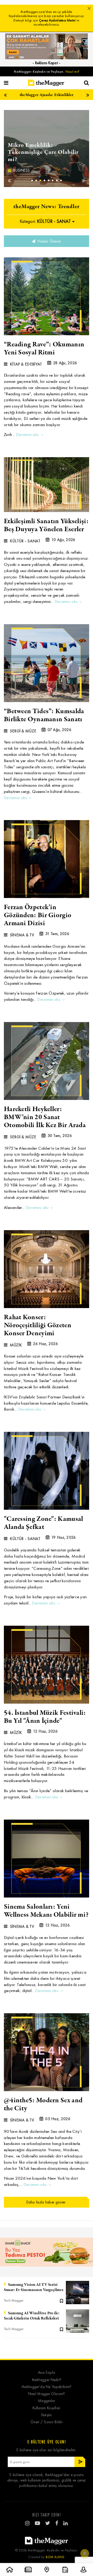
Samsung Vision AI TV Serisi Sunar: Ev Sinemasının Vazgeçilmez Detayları (34, 2287)
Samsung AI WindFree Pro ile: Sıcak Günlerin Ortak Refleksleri (32, 2316)
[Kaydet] (61, 2301)
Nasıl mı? (72, 72)
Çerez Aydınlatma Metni (57, 20)
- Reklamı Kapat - (46, 63)
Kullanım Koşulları (46, 2408)
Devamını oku (27, 435)
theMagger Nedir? (47, 2380)
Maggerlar (47, 2401)
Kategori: (45, 221)
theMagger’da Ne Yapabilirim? (46, 2387)
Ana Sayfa (47, 2373)
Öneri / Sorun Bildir (47, 2422)
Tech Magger (14, 2300)
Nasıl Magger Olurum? (47, 2394)
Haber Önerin (49, 241)
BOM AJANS (55, 2557)
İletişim (46, 2415)
